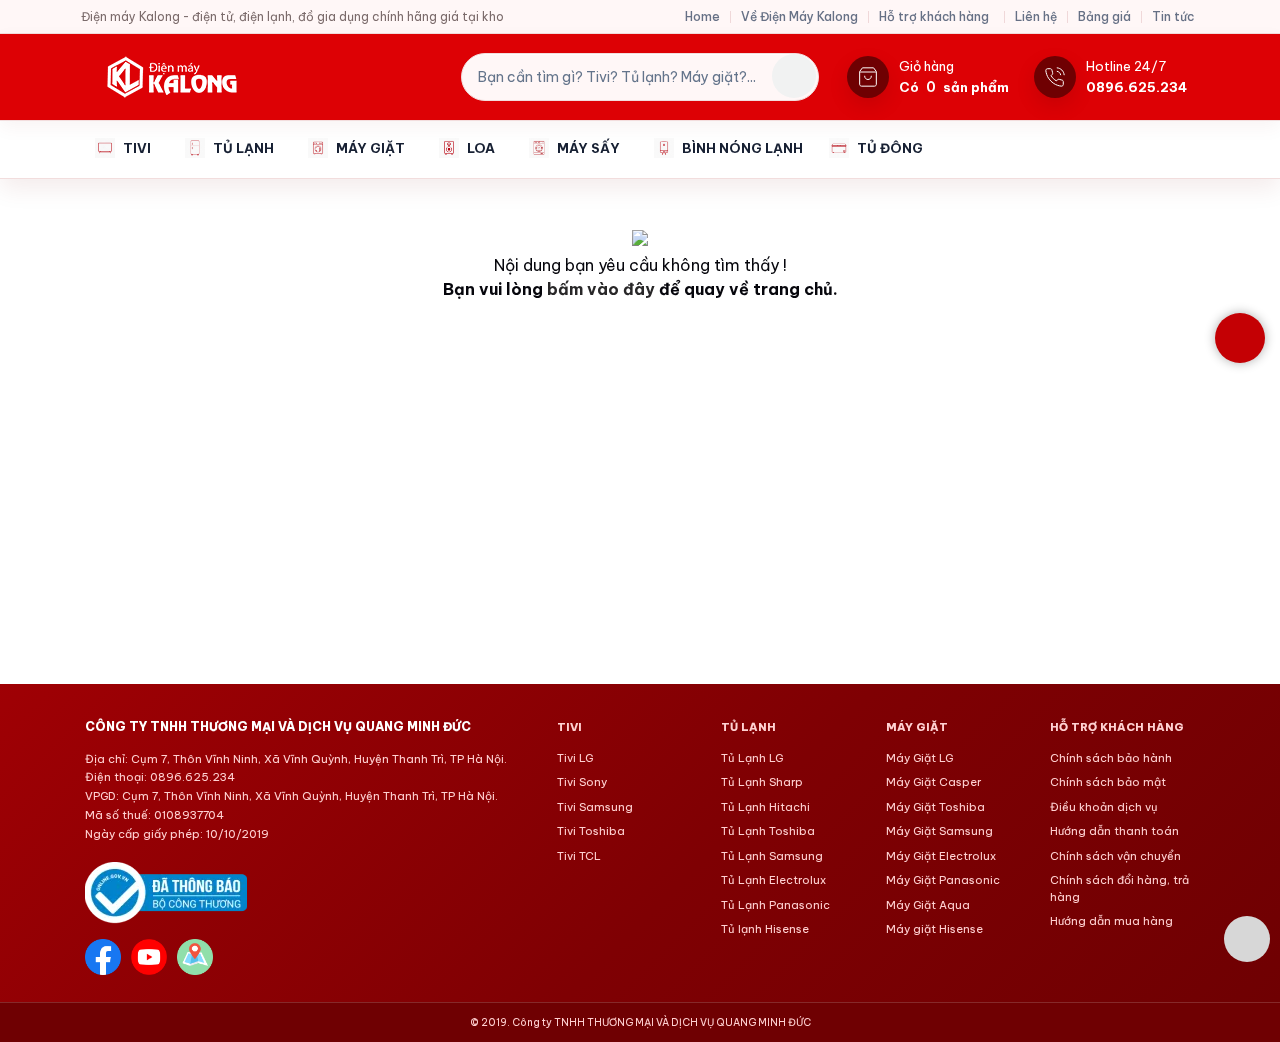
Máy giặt (370, 148)
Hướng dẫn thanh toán (1114, 831)
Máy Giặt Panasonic (943, 880)
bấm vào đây (601, 289)
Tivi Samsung (595, 807)
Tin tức (1173, 16)
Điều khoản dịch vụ (1104, 807)
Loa (481, 148)
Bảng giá (1104, 16)
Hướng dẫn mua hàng (1111, 921)
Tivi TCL (579, 856)
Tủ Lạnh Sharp (762, 782)
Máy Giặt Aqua (928, 905)
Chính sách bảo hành (1111, 758)
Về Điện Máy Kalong (799, 16)
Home (702, 16)
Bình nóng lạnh (742, 148)
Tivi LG (575, 758)
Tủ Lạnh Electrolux (773, 880)
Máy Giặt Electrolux (941, 856)
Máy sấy (588, 148)
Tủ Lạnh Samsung (772, 856)
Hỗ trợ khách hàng (934, 16)
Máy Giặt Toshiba (935, 807)
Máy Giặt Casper (933, 782)
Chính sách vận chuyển (1115, 856)
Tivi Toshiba (591, 831)
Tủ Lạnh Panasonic (775, 905)
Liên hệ (1036, 16)
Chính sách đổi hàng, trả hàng (1119, 888)
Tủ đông (890, 148)
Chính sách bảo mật (1108, 782)
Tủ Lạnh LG (752, 758)
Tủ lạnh (243, 148)
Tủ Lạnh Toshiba (768, 831)
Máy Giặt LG (919, 758)
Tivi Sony (582, 782)
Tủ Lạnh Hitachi (765, 807)
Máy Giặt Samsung (939, 831)
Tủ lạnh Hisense (765, 929)
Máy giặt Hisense (934, 929)
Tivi (137, 148)
